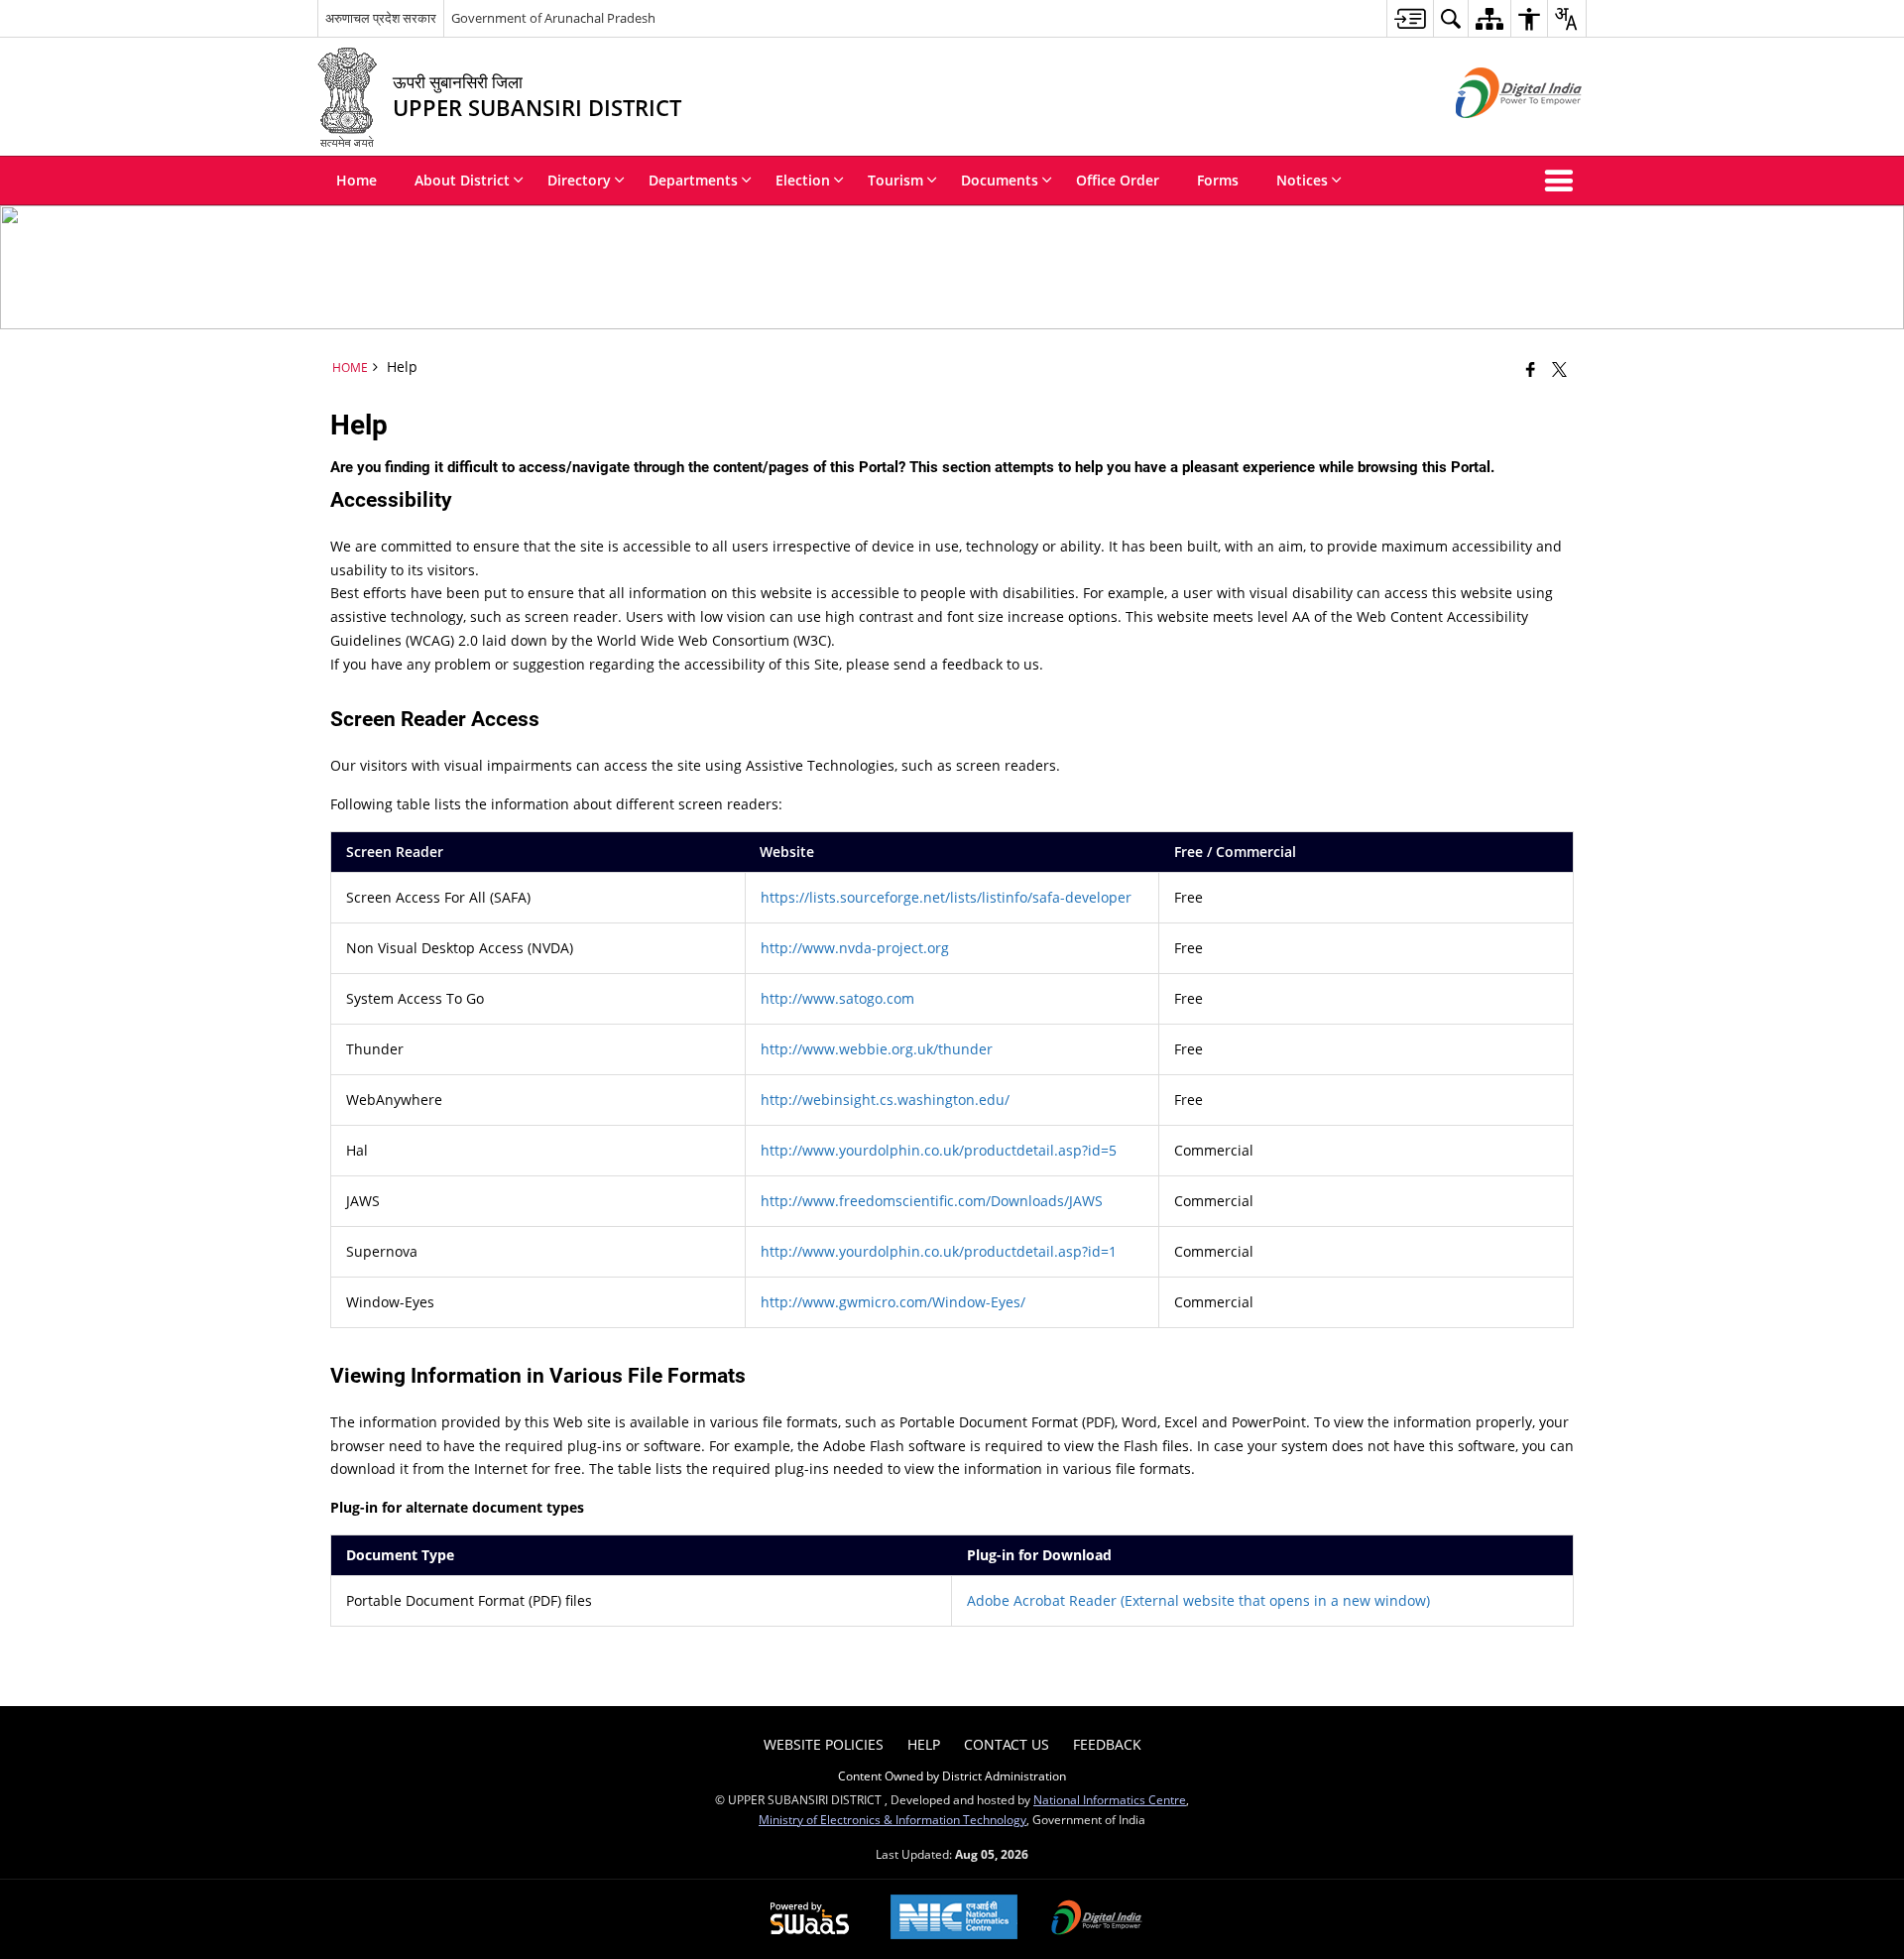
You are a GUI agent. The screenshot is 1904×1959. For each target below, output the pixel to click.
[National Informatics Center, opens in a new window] (954, 1919)
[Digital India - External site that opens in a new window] (1494, 134)
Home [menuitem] (357, 180)
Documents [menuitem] (1000, 180)
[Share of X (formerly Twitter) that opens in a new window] (1559, 369)
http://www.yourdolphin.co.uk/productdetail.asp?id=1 (939, 1251)
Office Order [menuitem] (1118, 180)
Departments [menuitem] (693, 180)
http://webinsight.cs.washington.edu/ (885, 1100)
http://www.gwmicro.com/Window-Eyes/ (893, 1302)
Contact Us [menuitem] (1007, 1744)
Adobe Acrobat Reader (1198, 1600)
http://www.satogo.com (837, 998)
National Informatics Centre (1110, 1799)
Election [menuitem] (803, 180)
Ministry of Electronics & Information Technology (892, 1819)
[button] (1563, 181)
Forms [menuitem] (1218, 180)
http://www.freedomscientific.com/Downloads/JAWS (932, 1201)
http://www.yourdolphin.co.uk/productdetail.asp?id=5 (939, 1150)
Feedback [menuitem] (1107, 1744)
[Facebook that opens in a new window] (1531, 369)
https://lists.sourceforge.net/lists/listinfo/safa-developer (946, 897)
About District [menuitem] (462, 180)
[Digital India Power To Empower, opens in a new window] (1097, 1919)
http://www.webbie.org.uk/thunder (877, 1049)
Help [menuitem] (924, 1744)
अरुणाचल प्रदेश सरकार (381, 18)
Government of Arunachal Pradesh (553, 18)
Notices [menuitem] (1302, 180)
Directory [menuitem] (579, 180)
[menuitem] (1410, 18)
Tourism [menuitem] (895, 180)
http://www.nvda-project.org (855, 948)
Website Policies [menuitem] (824, 1744)
